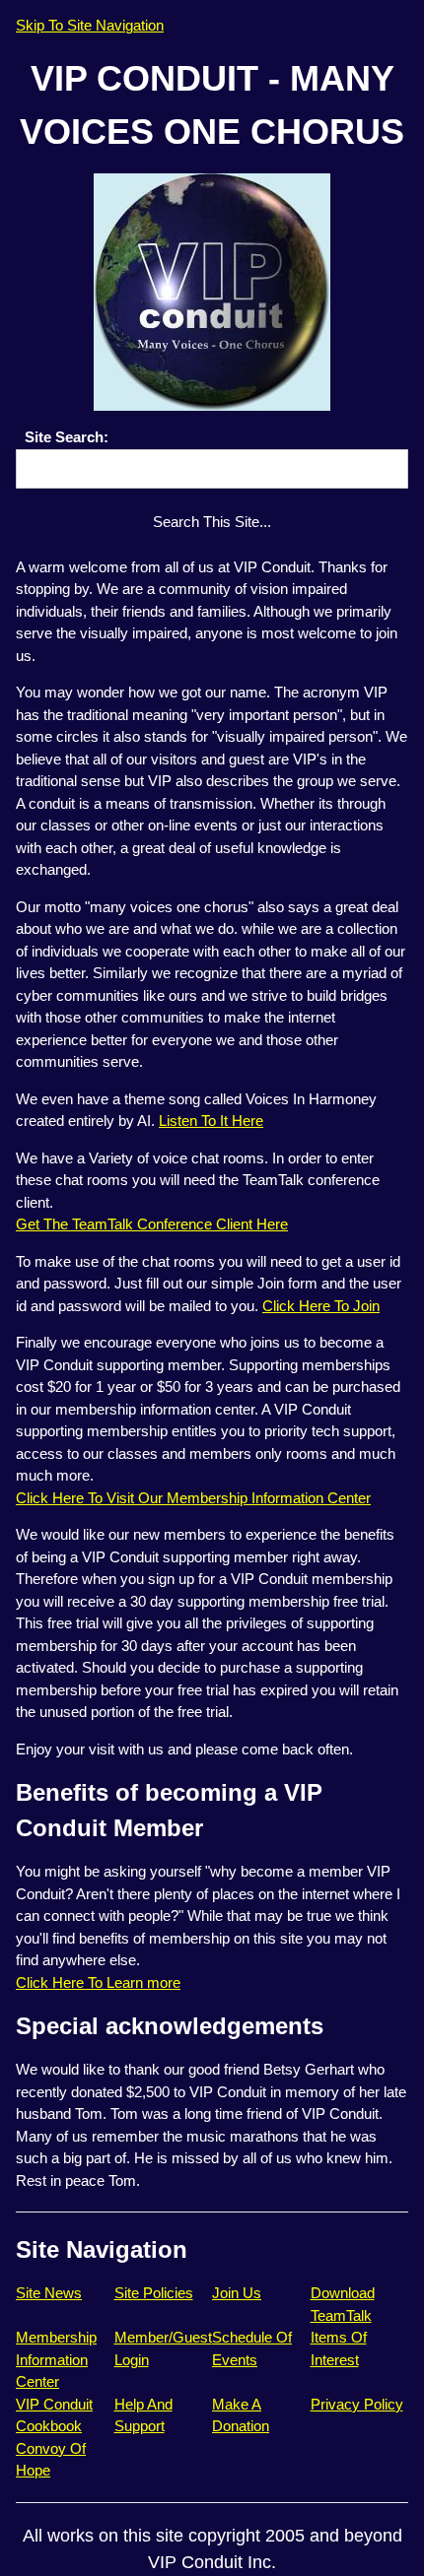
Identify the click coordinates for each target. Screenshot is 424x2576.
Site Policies (154, 2293)
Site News (49, 2293)
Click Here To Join (321, 1306)
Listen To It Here (211, 1121)
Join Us (237, 2293)
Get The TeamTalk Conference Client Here (152, 1224)
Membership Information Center (56, 2359)
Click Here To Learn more (98, 1982)
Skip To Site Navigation (90, 25)
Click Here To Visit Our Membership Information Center (193, 1498)
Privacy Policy (357, 2404)
